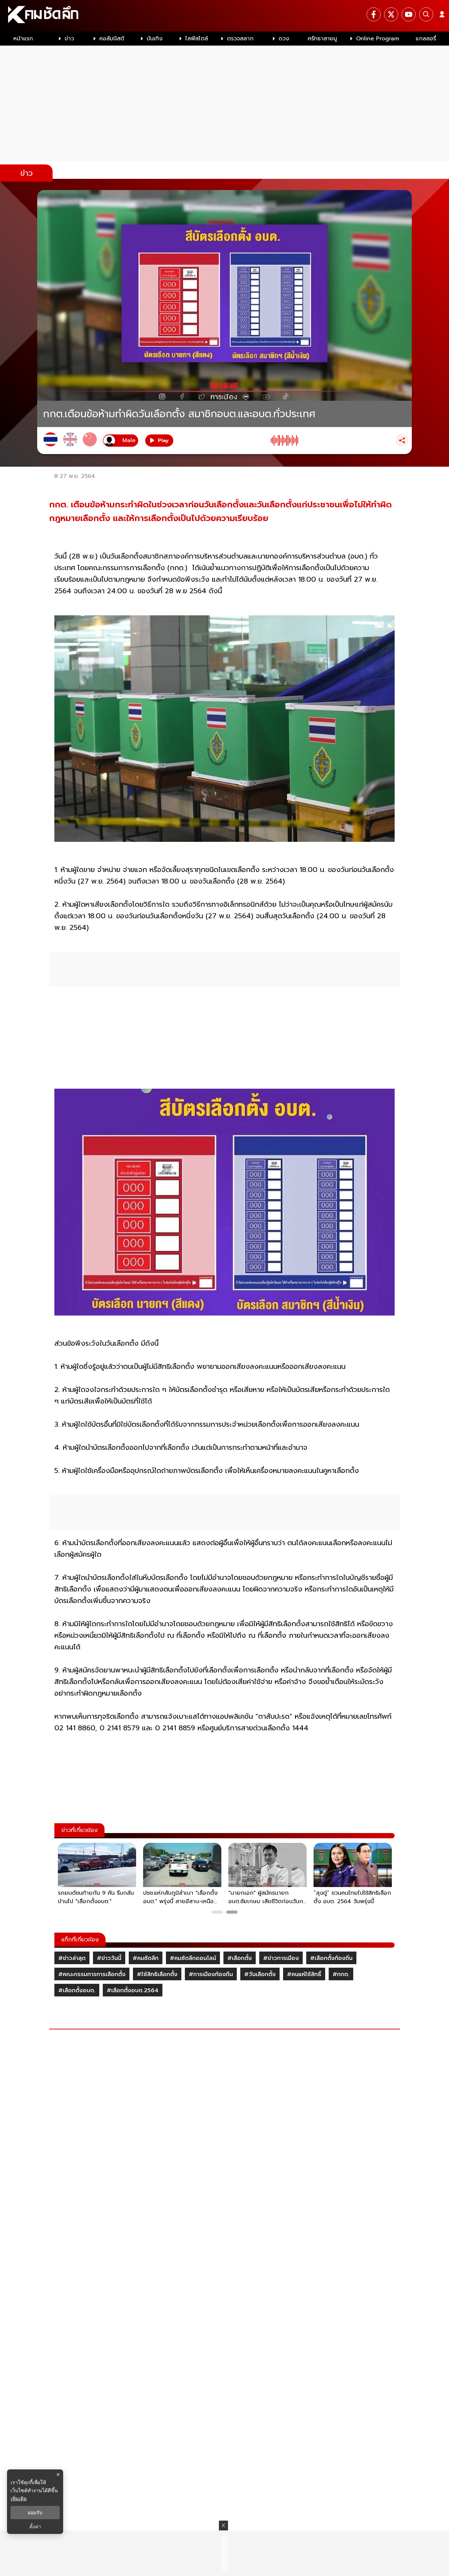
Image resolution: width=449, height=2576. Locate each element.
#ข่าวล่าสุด (72, 1958)
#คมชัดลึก (146, 1958)
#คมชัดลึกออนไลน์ (193, 1958)
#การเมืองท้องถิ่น (211, 1974)
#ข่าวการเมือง (281, 1958)
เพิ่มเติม (19, 2498)
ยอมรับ (35, 2513)
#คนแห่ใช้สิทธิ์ (304, 1974)
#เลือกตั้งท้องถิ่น (331, 1958)
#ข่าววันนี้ (109, 1958)
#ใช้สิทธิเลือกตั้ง (157, 1974)
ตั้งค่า (35, 2527)
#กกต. (341, 1974)
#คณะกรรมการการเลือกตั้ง (92, 1974)
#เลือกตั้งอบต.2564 (133, 1990)
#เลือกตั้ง (240, 1958)
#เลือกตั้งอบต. (77, 1990)
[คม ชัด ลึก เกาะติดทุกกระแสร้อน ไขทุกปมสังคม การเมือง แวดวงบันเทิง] (224, 16)
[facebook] (374, 14)
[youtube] (409, 14)
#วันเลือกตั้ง (260, 1974)
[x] (391, 14)
